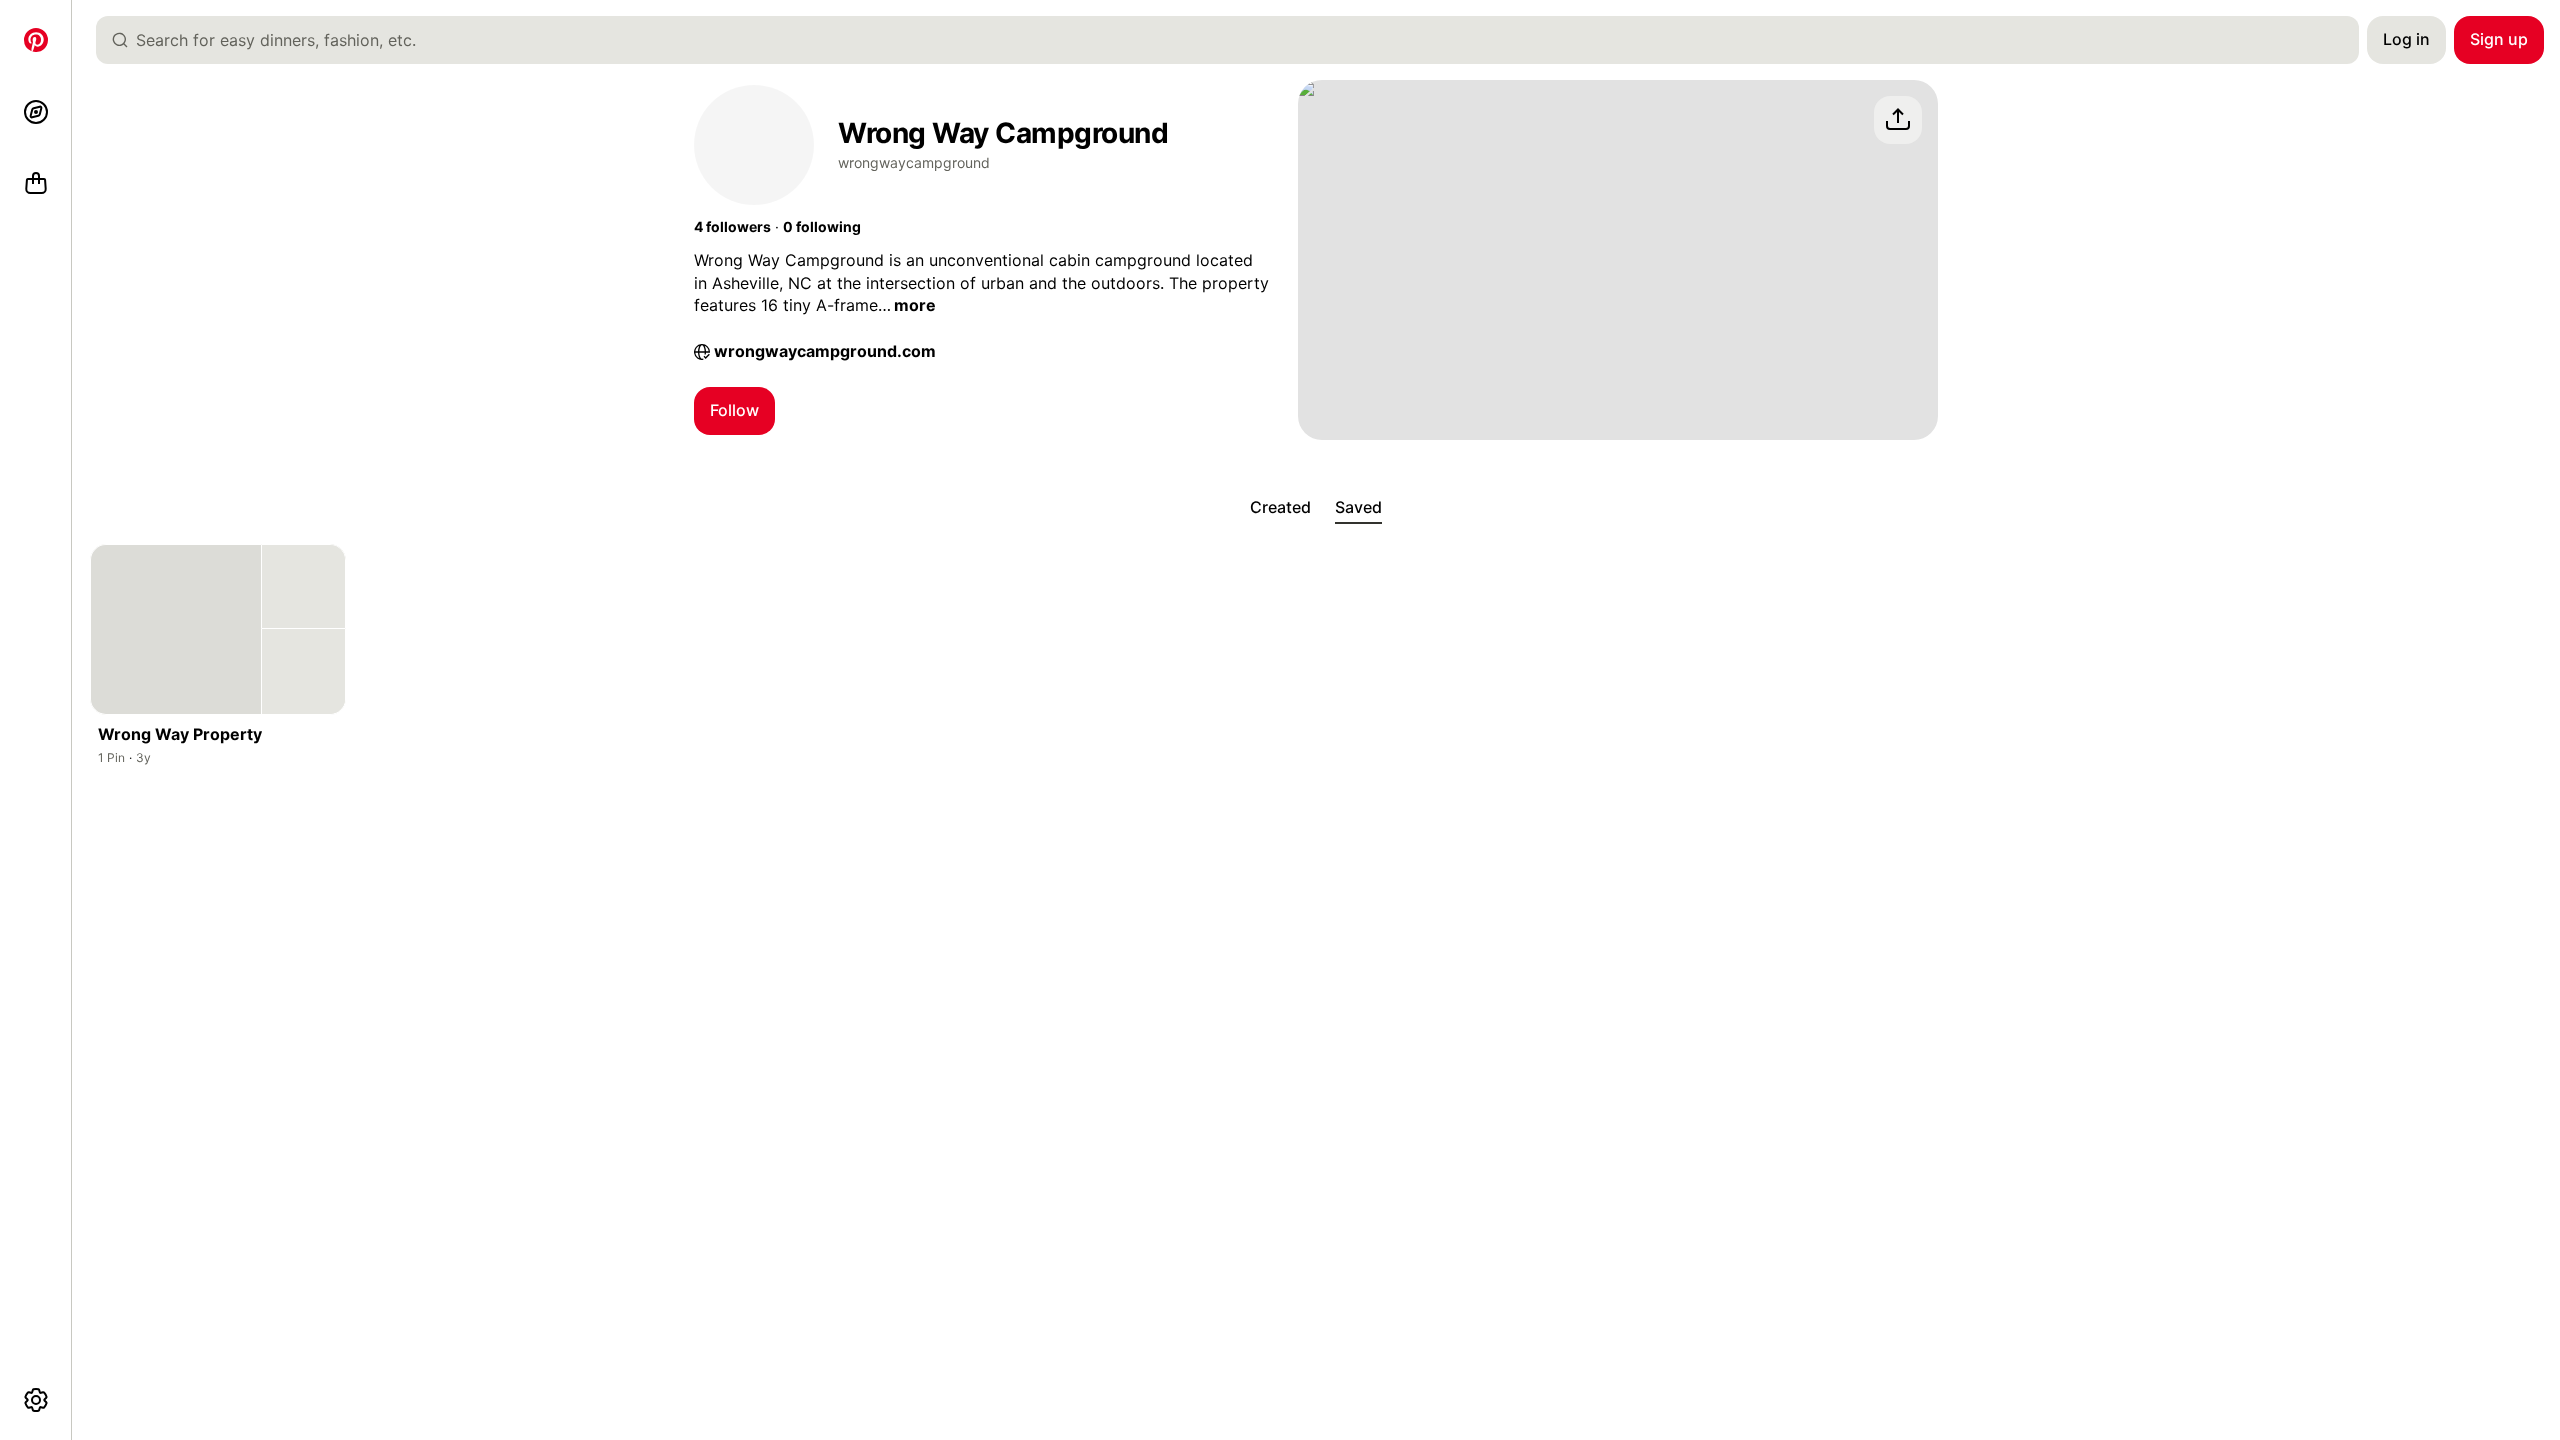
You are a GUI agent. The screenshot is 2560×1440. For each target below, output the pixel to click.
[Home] (36, 40)
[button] (732, 227)
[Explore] (36, 112)
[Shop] (36, 184)
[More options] (36, 1400)
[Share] (1898, 120)
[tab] (1280, 508)
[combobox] (1235, 40)
